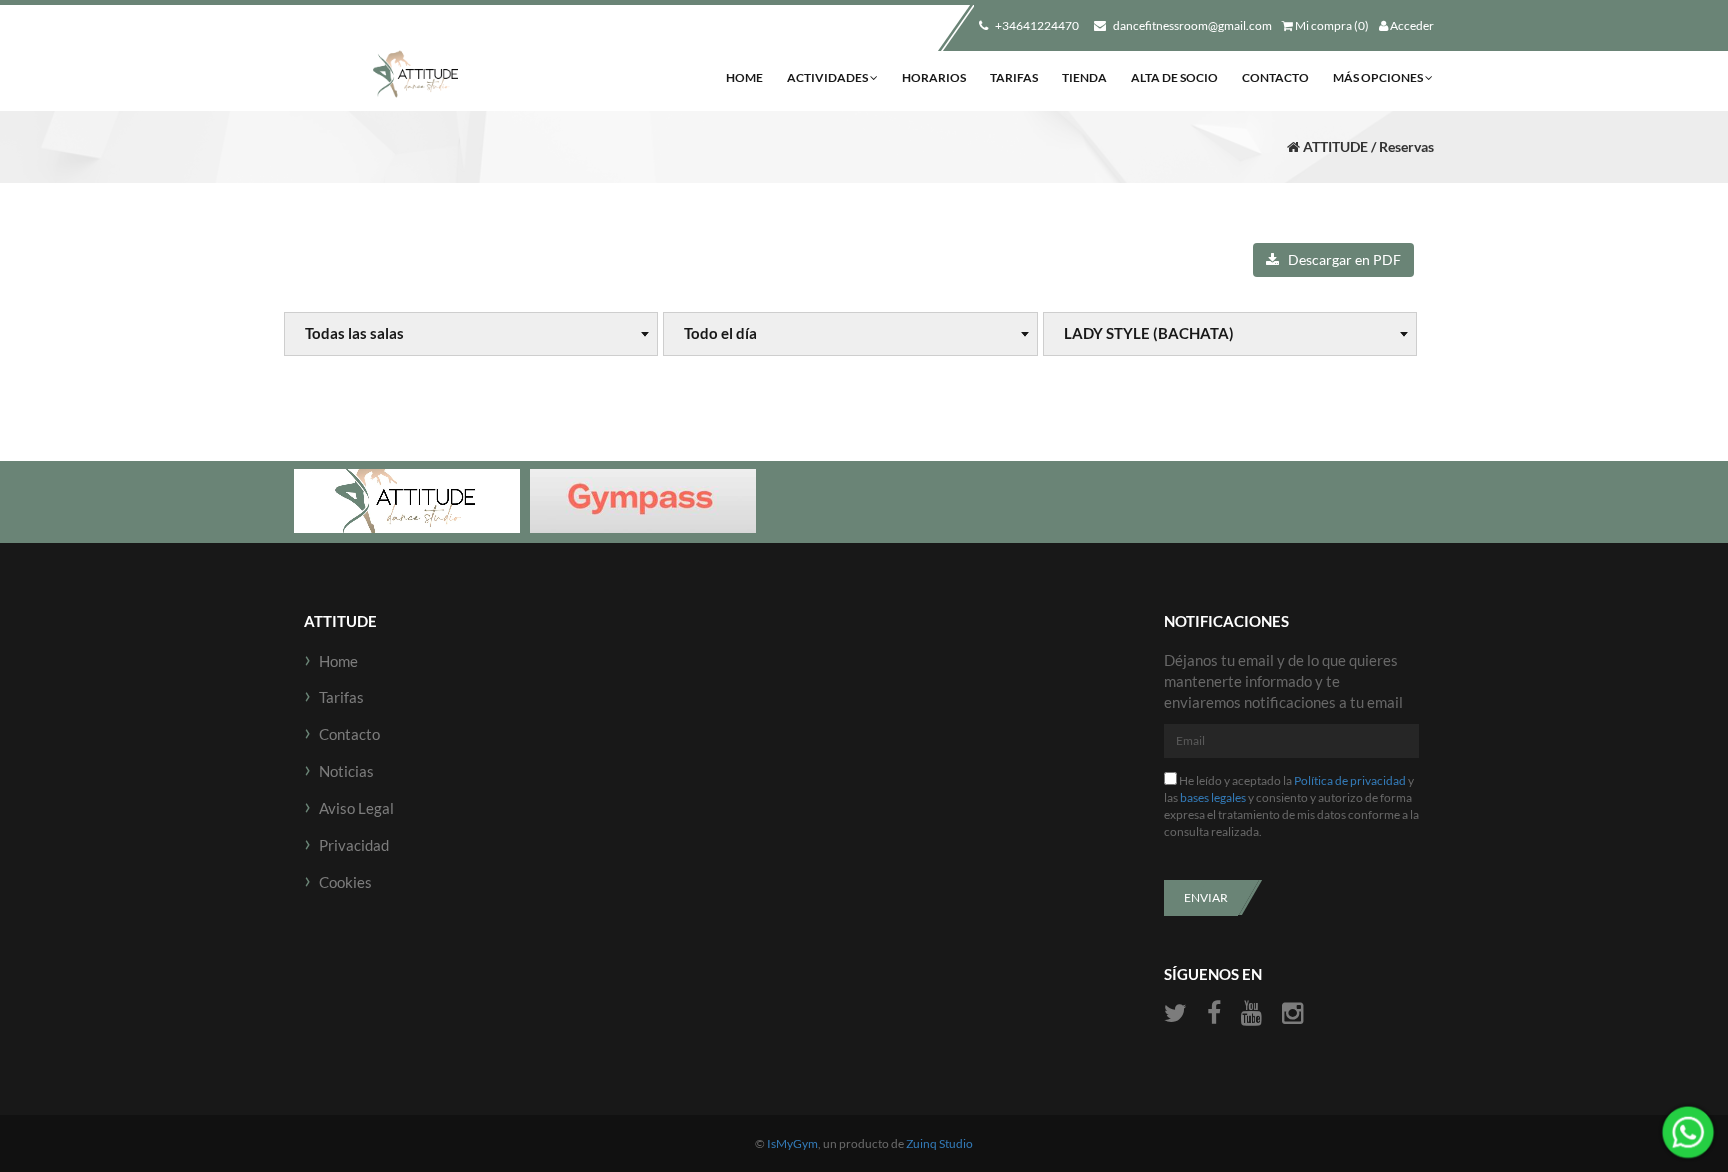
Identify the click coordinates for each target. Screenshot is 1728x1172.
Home (744, 77)
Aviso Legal (356, 808)
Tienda (1084, 77)
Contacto (1275, 77)
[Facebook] (1214, 1013)
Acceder (1411, 25)
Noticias (346, 771)
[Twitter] (1178, 1013)
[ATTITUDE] (415, 75)
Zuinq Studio (939, 1143)
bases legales (1213, 797)
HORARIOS (934, 77)
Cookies (345, 882)
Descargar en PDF (1340, 259)
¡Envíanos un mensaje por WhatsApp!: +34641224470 (1688, 1132)
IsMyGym (792, 1143)
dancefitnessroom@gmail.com (1191, 25)
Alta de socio (1174, 77)
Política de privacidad (1350, 780)
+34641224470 (1036, 25)
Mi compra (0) (1331, 25)
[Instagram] (1292, 1013)
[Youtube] (1251, 1013)
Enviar (1206, 897)
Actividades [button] (828, 77)
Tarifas (1014, 77)
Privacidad (354, 845)
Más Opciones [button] (1379, 77)
